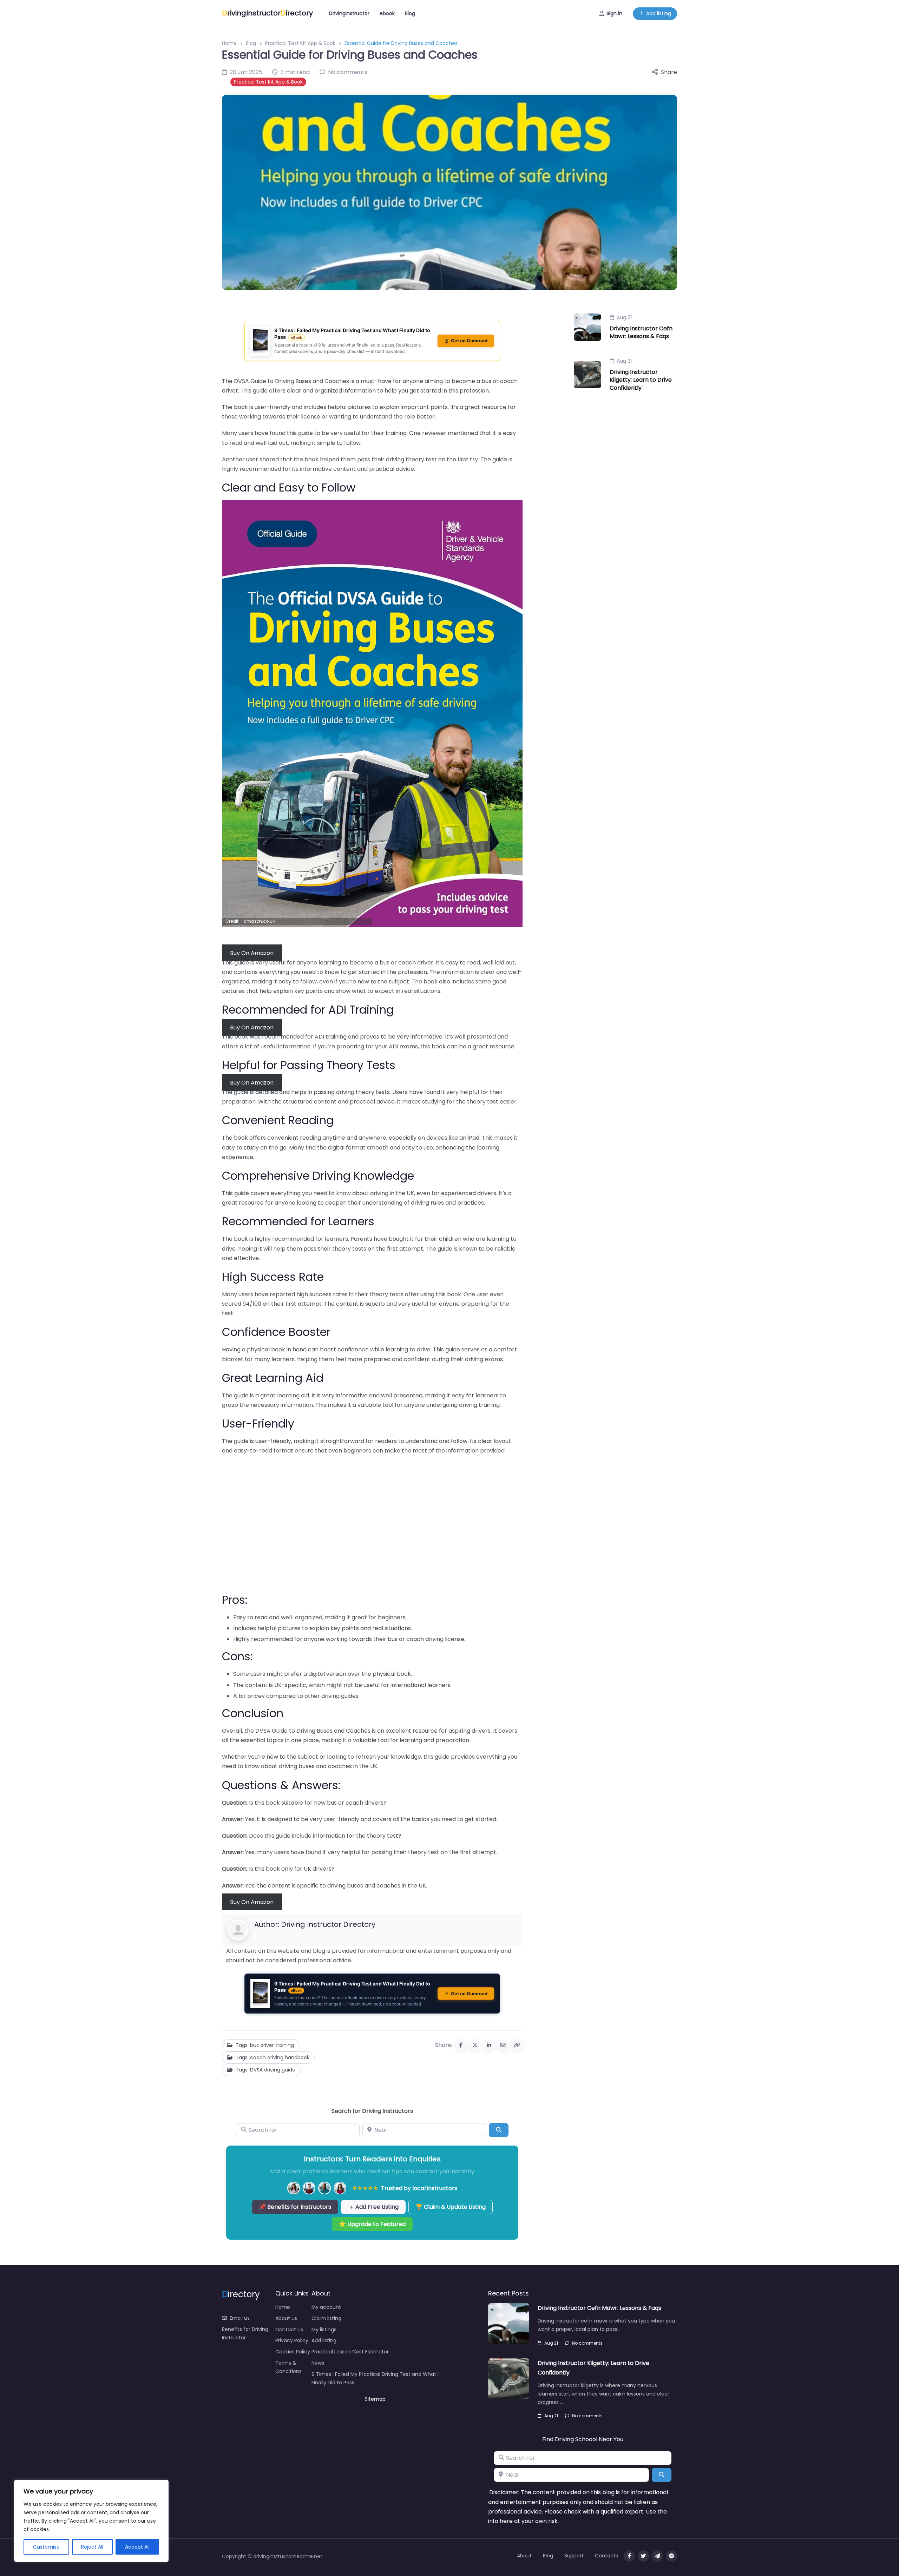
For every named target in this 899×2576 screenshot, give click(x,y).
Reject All (92, 2547)
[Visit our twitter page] (643, 2556)
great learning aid (285, 1395)
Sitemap (375, 2399)
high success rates (322, 1294)
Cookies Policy (293, 2352)
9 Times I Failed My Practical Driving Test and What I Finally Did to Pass (375, 2378)
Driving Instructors (388, 2111)
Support (574, 2556)
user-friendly (273, 1441)
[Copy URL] (517, 2045)
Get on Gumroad (469, 341)
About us (286, 2318)
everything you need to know (311, 1193)
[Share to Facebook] (461, 2045)
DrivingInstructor (349, 13)
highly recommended (284, 1239)
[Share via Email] (503, 2045)
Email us (240, 2318)
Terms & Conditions (288, 2367)
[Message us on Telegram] (657, 2556)
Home (229, 43)
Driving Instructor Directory (328, 1924)
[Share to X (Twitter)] (475, 2045)
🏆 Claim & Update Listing (451, 2207)
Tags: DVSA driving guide (265, 2070)
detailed (267, 1092)
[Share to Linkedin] (489, 2045)
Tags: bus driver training (265, 2045)
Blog (410, 13)
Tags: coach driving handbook (273, 2057)
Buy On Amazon (252, 953)
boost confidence (344, 1349)
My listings (324, 2330)
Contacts (606, 2556)
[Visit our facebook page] (629, 2556)
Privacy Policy (292, 2340)
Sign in (614, 13)
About (524, 2556)
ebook (387, 13)
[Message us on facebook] (671, 2556)
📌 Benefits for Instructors (295, 2207)
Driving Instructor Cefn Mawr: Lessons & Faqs (641, 332)
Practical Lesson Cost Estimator (350, 2352)
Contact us (289, 2330)
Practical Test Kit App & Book (300, 43)
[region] (91, 2521)
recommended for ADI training (304, 1037)
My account (326, 2307)
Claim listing (326, 2318)
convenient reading (294, 1138)
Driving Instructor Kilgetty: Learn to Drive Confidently (641, 380)
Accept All (137, 2547)
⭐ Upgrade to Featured (372, 2224)
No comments (587, 2343)
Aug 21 (624, 317)
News (318, 2363)
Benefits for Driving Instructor (245, 2333)
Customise (46, 2547)
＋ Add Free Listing (373, 2207)
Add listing (659, 13)
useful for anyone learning (305, 963)
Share (669, 72)
